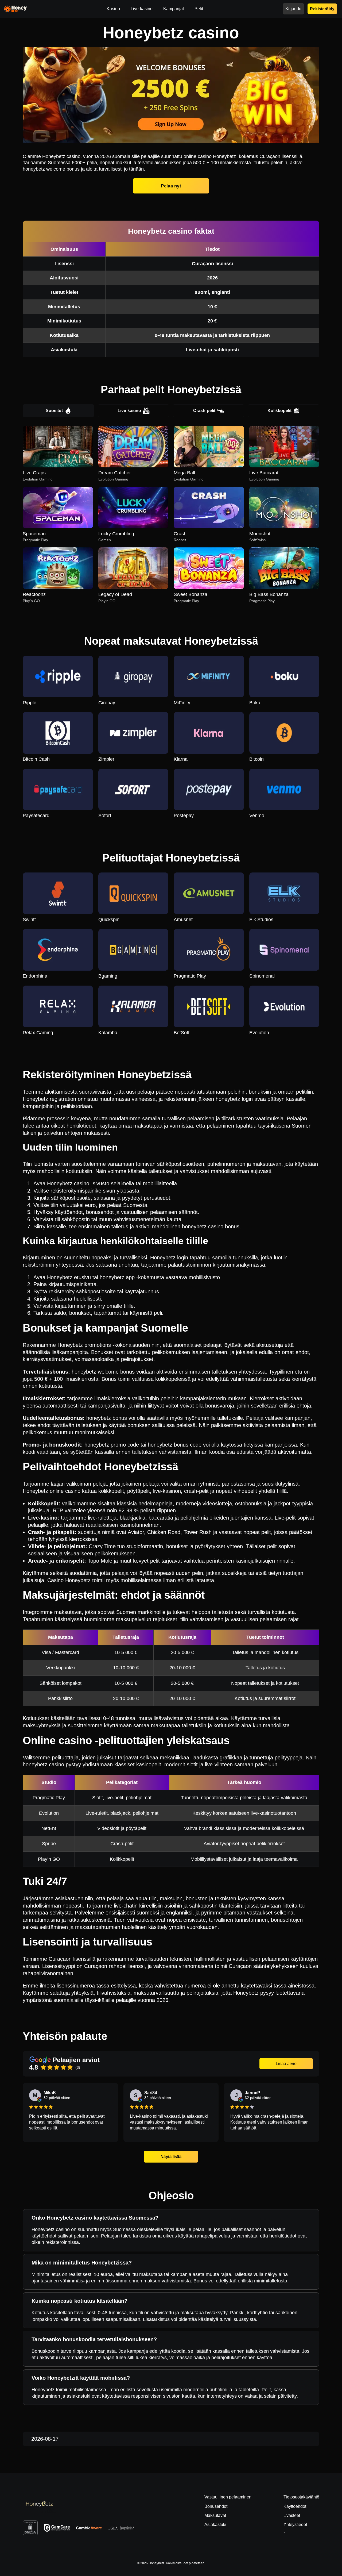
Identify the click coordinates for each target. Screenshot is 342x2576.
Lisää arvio (286, 2064)
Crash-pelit (204, 411)
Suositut (54, 411)
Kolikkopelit (279, 411)
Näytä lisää (171, 2157)
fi (285, 2534)
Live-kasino (129, 411)
